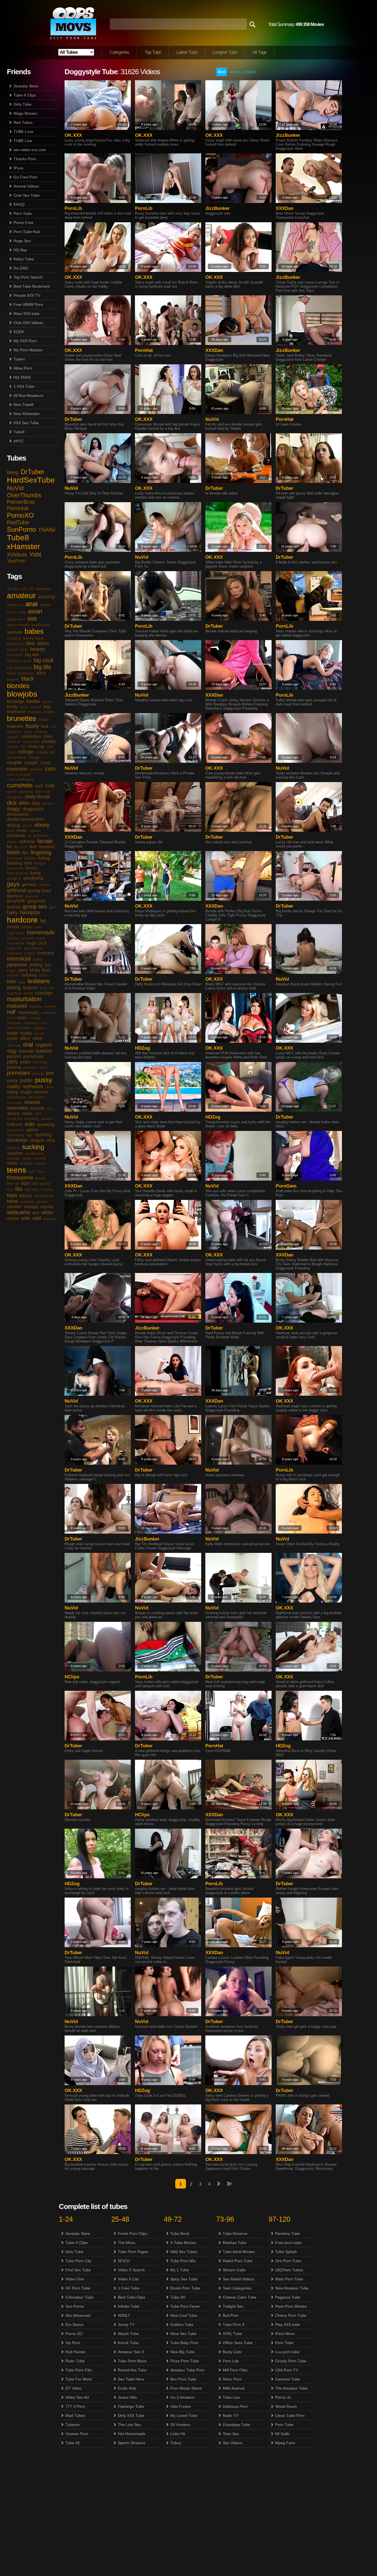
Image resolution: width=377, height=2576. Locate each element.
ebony (42, 825)
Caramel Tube (288, 2379)
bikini (11, 673)
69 (31, 589)
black (28, 679)
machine (14, 993)
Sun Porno (75, 2306)
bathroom (15, 644)
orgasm (44, 1045)
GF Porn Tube (78, 2288)
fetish (14, 852)
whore (13, 1219)
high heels (16, 933)
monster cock (35, 1023)
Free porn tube (288, 2243)
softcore (15, 1124)
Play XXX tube (288, 2324)
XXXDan (285, 208)
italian (38, 959)
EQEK (19, 332)
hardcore (22, 920)
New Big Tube (182, 2352)
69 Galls (282, 2434)
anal (31, 604)
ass (32, 618)
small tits (14, 1119)
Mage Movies (25, 113)
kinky (35, 970)
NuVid (15, 488)
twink (13, 1201)
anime (45, 605)
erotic (22, 830)
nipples (39, 1028)
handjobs (30, 913)
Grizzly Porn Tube (291, 2361)
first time (14, 858)
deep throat (37, 797)
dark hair (43, 791)
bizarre (13, 679)
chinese (14, 742)
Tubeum (73, 2425)
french (32, 868)
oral (28, 1044)
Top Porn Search (28, 277)
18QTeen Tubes (289, 2270)
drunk (27, 825)
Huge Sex (22, 241)
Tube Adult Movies (239, 2252)
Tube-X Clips (25, 95)
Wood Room (286, 2406)
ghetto (44, 885)
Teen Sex (231, 2434)
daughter (15, 797)
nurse (39, 1033)
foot (28, 863)
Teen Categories (237, 2288)
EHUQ (19, 204)
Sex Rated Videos (238, 2279)
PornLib (73, 208)
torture (47, 1189)
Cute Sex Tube (26, 195)
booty (12, 707)
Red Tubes (23, 122)
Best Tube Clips (132, 2297)
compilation (17, 757)
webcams (18, 1212)
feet (33, 847)
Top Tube (153, 52)
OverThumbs (24, 495)
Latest (234, 72)
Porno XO (74, 2334)
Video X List (128, 2279)
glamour (15, 896)
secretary (37, 1097)
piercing (40, 1062)
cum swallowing (21, 779)
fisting (44, 858)
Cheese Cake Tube (240, 2297)
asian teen (16, 619)
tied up (13, 1183)
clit (23, 747)
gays (13, 884)
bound (36, 707)
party (12, 1062)
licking (14, 988)
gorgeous (37, 901)
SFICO (124, 2261)
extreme (27, 842)
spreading (16, 1135)
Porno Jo (283, 2397)
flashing (15, 863)
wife (26, 1218)
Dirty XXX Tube (131, 2415)
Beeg (13, 472)
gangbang (33, 878)
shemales (18, 1108)
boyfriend (16, 712)
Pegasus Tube (288, 2297)
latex (43, 975)
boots (47, 702)
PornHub (18, 508)
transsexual (44, 1196)
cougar (35, 757)
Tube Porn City (78, 2261)
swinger (14, 1158)
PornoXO (20, 515)
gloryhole (16, 901)
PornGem (286, 1186)
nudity (26, 1033)
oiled (37, 1038)
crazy (45, 763)
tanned (39, 1158)
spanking (46, 1124)
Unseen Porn (77, 2434)
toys (12, 1195)
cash (28, 732)
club (50, 747)
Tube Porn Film (79, 2370)
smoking (32, 1119)
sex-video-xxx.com (30, 150)
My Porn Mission (28, 350)
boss (24, 707)
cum (50, 769)
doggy (14, 809)
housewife (16, 943)
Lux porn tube (287, 2352)
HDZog (142, 1048)
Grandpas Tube (236, 2425)
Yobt (35, 554)
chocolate (31, 742)
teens (17, 1170)
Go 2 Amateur (182, 2397)
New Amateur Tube (292, 2288)
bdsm (43, 643)
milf (11, 1012)
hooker (13, 938)
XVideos (17, 555)
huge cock (37, 943)
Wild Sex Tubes (184, 2252)
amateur (21, 596)
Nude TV (230, 2415)
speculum (15, 1130)
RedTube (18, 522)
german (29, 885)
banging (14, 638)
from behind (17, 873)
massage (44, 993)
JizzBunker (288, 135)
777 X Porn (75, 2406)
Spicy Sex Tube (184, 2279)
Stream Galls (234, 2270)
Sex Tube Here (131, 2379)
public (26, 1080)
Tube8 (19, 432)
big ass (32, 655)
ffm (25, 853)
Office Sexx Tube (238, 2343)
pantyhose (34, 1056)
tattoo (12, 1163)
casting (41, 732)
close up (36, 746)
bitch (41, 673)
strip (51, 1140)
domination (18, 814)
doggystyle (33, 809)
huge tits (14, 948)
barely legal (33, 638)
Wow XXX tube (26, 314)
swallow (15, 1153)
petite (26, 1062)
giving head (40, 891)
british (49, 712)
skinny (13, 1113)
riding (12, 1092)
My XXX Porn (25, 341)
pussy (44, 1080)
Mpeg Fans (285, 2443)
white (47, 1213)
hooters (28, 938)
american (15, 605)
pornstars (18, 1073)
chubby (49, 741)
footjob (40, 863)
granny (14, 907)
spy (30, 1135)
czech (12, 791)
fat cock (21, 847)
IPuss (18, 168)
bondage (16, 701)
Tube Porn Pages (133, 2252)
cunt (39, 786)
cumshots (20, 785)
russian (41, 1092)
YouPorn (16, 561)
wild (37, 1218)
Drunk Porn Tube (185, 2288)
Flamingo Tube (131, 2406)
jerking (36, 965)
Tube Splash (286, 2252)
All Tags (260, 52)
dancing (26, 791)
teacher (26, 1163)
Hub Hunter (75, 2352)
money (35, 1018)
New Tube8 (23, 405)
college (26, 752)
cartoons (14, 732)
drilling (14, 825)
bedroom (15, 655)
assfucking (41, 625)
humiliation (33, 948)
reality (14, 1087)
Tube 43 (73, 2443)
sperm (32, 1130)
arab (22, 612)
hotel (41, 938)
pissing (14, 1067)
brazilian (35, 712)
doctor (47, 803)
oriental (26, 1051)
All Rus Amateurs (28, 395)
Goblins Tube (182, 2324)
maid (28, 993)
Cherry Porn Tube (291, 2315)
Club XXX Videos (28, 323)
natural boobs (19, 1028)
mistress (48, 1013)
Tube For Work (79, 2379)
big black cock (19, 661)
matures (17, 1006)
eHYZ (18, 441)
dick (12, 803)
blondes (18, 686)
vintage (31, 1207)
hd (43, 921)
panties (14, 1056)
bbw (30, 643)
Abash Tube (128, 2334)
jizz (48, 965)
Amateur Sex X (131, 2352)
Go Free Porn (26, 177)
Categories (119, 52)
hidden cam (31, 927)
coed (11, 752)
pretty (12, 1081)
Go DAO (21, 268)
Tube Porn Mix (183, 2261)
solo (30, 1124)
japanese (17, 965)
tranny (25, 1196)
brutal (43, 719)
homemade (41, 932)
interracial (19, 959)
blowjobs (22, 694)
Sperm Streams (132, 2443)
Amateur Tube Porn (187, 2370)
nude (12, 1033)
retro (49, 1087)
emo (11, 831)
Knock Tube (128, 2343)
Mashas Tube (235, 2243)
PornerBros (21, 502)
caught (13, 737)
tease (40, 1163)
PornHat (144, 350)
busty (32, 726)
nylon (12, 1038)
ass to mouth (18, 625)
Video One (75, 2279)
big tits (42, 667)
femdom (47, 847)
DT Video (74, 2388)
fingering (41, 852)
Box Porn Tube (183, 2379)
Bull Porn (231, 2315)
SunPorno (21, 529)
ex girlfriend (38, 836)
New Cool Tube (184, 2315)
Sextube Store (26, 86)
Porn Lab (231, 2361)
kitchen (13, 975)
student (13, 1148)
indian (30, 953)
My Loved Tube (184, 2415)
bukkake (15, 726)
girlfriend (16, 890)
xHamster (23, 546)
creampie (17, 769)
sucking (33, 1147)
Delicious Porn (235, 2406)
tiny (10, 1189)
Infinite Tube (129, 2306)
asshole (15, 632)
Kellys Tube (24, 259)
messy (50, 1006)
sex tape (14, 1103)
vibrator (14, 1207)
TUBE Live (23, 141)
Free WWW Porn (28, 304)
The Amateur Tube (291, 2388)
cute (50, 786)
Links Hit (178, 2434)
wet (36, 1213)
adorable (43, 589)
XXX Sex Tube (26, 423)
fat (9, 847)
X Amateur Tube (79, 2297)
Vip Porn (73, 2343)
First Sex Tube (78, 2270)
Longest (249, 72)
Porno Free (23, 223)
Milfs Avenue (234, 2388)
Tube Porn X (234, 2324)
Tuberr (19, 359)
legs (22, 982)
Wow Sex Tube (183, 2334)
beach (12, 649)
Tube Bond (180, 2233)
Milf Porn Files (235, 2370)
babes (34, 631)
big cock (44, 660)
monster (14, 1023)
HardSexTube (31, 480)
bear (24, 649)
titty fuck (32, 1189)
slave (27, 1113)
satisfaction (17, 1097)
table (27, 1158)
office (25, 1038)
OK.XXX (73, 135)
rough (26, 1092)
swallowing (34, 1153)
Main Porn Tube (289, 2279)
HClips (72, 1677)
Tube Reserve (235, 2233)
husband (14, 953)
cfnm (48, 736)
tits (19, 1189)
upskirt (42, 1202)
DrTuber (33, 472)
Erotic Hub (127, 2388)
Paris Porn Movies (291, 2306)
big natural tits (19, 668)
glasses (32, 896)
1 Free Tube (129, 2288)
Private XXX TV (27, 295)
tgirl (32, 1171)
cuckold (36, 769)
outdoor (44, 1051)
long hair (47, 988)
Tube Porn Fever (185, 2306)
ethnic (35, 831)
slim (38, 1114)
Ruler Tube (75, 2361)
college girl (45, 752)
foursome (15, 868)
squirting (43, 1135)
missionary (28, 1013)
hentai (13, 927)
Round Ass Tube (132, 2370)
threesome (20, 1178)
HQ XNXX (22, 377)
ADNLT (124, 2315)
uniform (27, 1202)
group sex (35, 906)
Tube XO (178, 2297)
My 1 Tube (180, 2270)
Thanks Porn (25, 159)
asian (35, 611)
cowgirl (31, 763)
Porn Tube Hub (27, 232)
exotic (12, 842)
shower (38, 1108)
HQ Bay (20, 250)
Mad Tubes (75, 2415)
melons (36, 1006)
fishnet (30, 858)
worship (50, 1219)
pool (43, 1067)
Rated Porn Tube (238, 2261)
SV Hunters (180, 2425)
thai (40, 1171)
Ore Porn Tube (288, 2261)
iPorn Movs (285, 2334)
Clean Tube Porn (290, 2415)
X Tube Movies (183, 2243)
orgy (12, 1051)
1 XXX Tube (24, 386)
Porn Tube (23, 213)
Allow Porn (23, 368)
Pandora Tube (288, 2233)
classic (13, 747)
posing (38, 1073)
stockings (17, 1140)
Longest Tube (225, 52)
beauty (38, 649)
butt (45, 726)
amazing (46, 597)
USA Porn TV (287, 2370)
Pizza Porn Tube (185, 2361)
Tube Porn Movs (132, 2361)
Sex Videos (233, 2443)
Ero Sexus (74, 2324)
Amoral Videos (26, 186)
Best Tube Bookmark (32, 286)
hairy (12, 913)
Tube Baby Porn (184, 2343)
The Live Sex (129, 2425)
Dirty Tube (22, 104)
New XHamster (27, 414)
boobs (33, 701)
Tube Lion (231, 2397)
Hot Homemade (132, 2434)
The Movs (127, 2243)
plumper (30, 1067)
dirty (36, 803)
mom (22, 1018)
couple (14, 763)
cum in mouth (19, 774)
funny (35, 873)
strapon (37, 1140)
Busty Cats (232, 2352)
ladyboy (29, 975)
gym (53, 907)
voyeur (47, 1207)
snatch (47, 1119)
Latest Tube (187, 52)
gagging (14, 878)
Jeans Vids (127, 2397)
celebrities (31, 736)
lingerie (30, 988)
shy (50, 1108)
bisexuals (26, 673)
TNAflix (47, 530)
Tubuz (176, 2443)
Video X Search (131, 2270)
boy (47, 707)
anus (11, 612)
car (53, 726)
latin (11, 981)
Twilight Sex (233, 2306)
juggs (12, 970)
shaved (32, 1102)
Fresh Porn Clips (132, 2233)
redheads (33, 1087)
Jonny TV (126, 2324)
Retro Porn (232, 2379)
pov (50, 1073)
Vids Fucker (181, 2406)
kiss (46, 970)
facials (45, 841)
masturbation (24, 999)
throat (40, 1178)
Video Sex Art (77, 2397)
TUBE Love (23, 132)
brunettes (22, 718)
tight (25, 1183)
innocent (45, 953)
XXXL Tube (232, 2334)
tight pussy (41, 1183)
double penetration (25, 819)
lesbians (39, 981)
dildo (24, 803)
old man (14, 1045)
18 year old (17, 589)
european (16, 835)
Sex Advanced (78, 2315)
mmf (11, 1018)
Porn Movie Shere (186, 2388)
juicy (23, 970)
